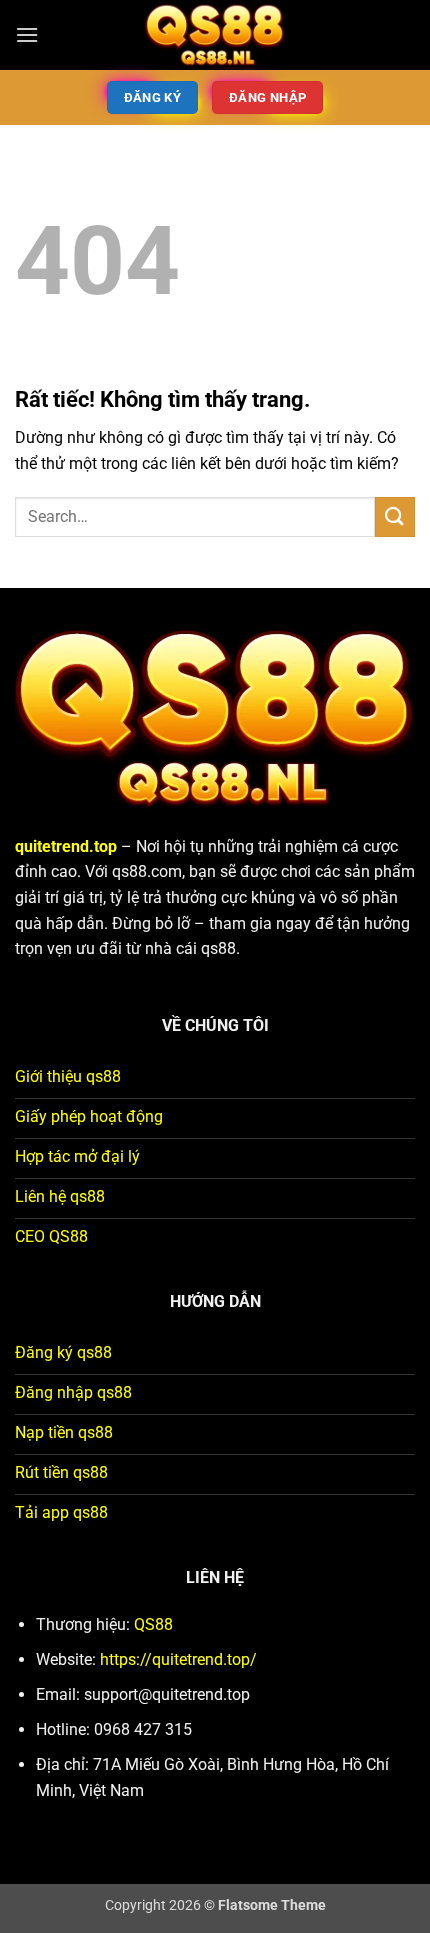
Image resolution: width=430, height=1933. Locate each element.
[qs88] (215, 35)
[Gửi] (395, 516)
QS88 (153, 1624)
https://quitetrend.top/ (178, 1659)
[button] (27, 34)
